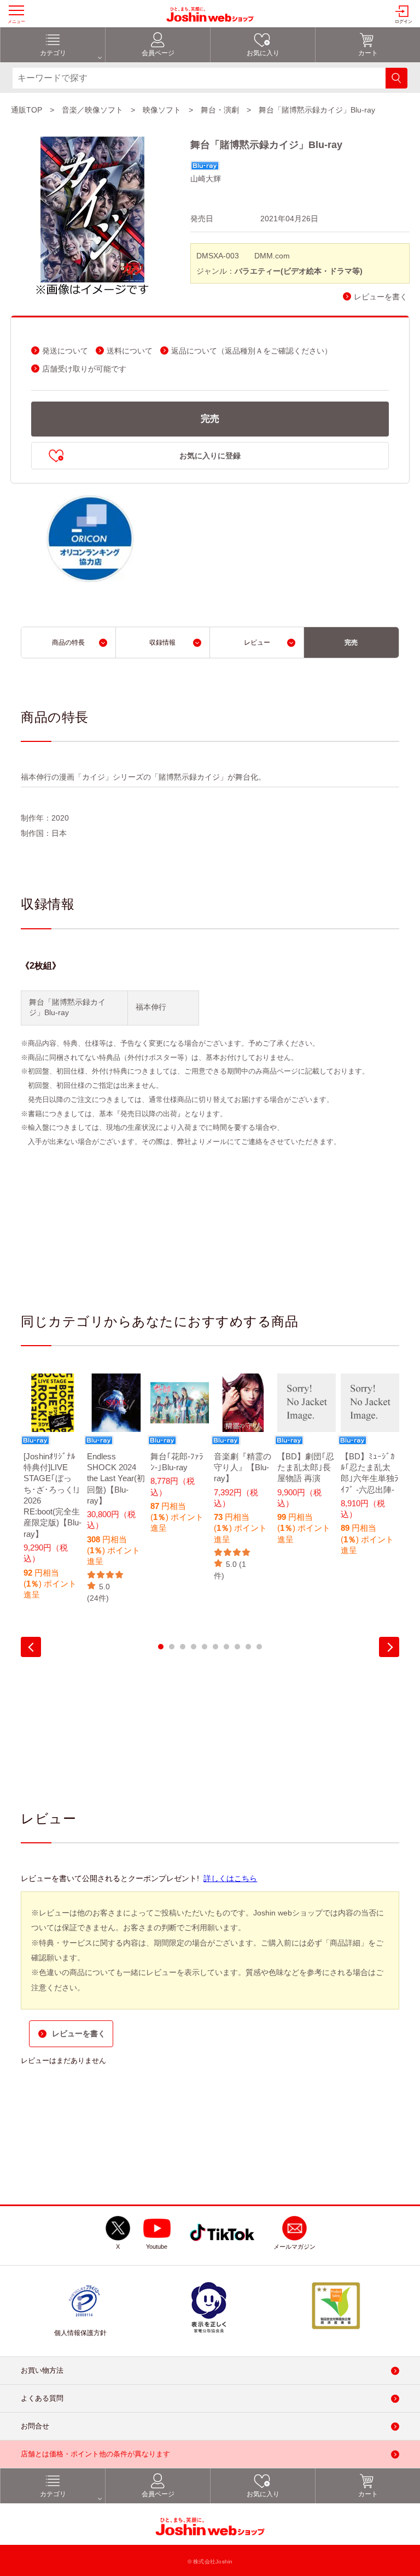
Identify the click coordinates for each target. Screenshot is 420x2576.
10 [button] (259, 1647)
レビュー (257, 642)
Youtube (157, 2247)
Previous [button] (31, 1647)
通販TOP (27, 110)
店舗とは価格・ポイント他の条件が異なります (95, 2454)
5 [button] (205, 1647)
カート (368, 53)
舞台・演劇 (220, 110)
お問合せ (35, 2426)
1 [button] (161, 1647)
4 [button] (194, 1647)
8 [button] (237, 1647)
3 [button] (183, 1647)
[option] (52, 1494)
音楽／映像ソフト (92, 110)
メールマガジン (294, 2247)
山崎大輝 (206, 179)
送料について (130, 351)
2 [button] (172, 1647)
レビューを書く (381, 297)
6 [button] (215, 1647)
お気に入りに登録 (210, 456)
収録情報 (162, 642)
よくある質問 (42, 2398)
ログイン (404, 22)
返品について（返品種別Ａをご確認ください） (252, 351)
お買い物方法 (42, 2370)
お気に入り (263, 53)
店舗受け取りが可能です (84, 369)
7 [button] (226, 1647)
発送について (65, 351)
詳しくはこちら (230, 1878)
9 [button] (248, 1647)
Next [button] (389, 1647)
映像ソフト (162, 110)
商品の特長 (68, 642)
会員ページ (158, 53)
